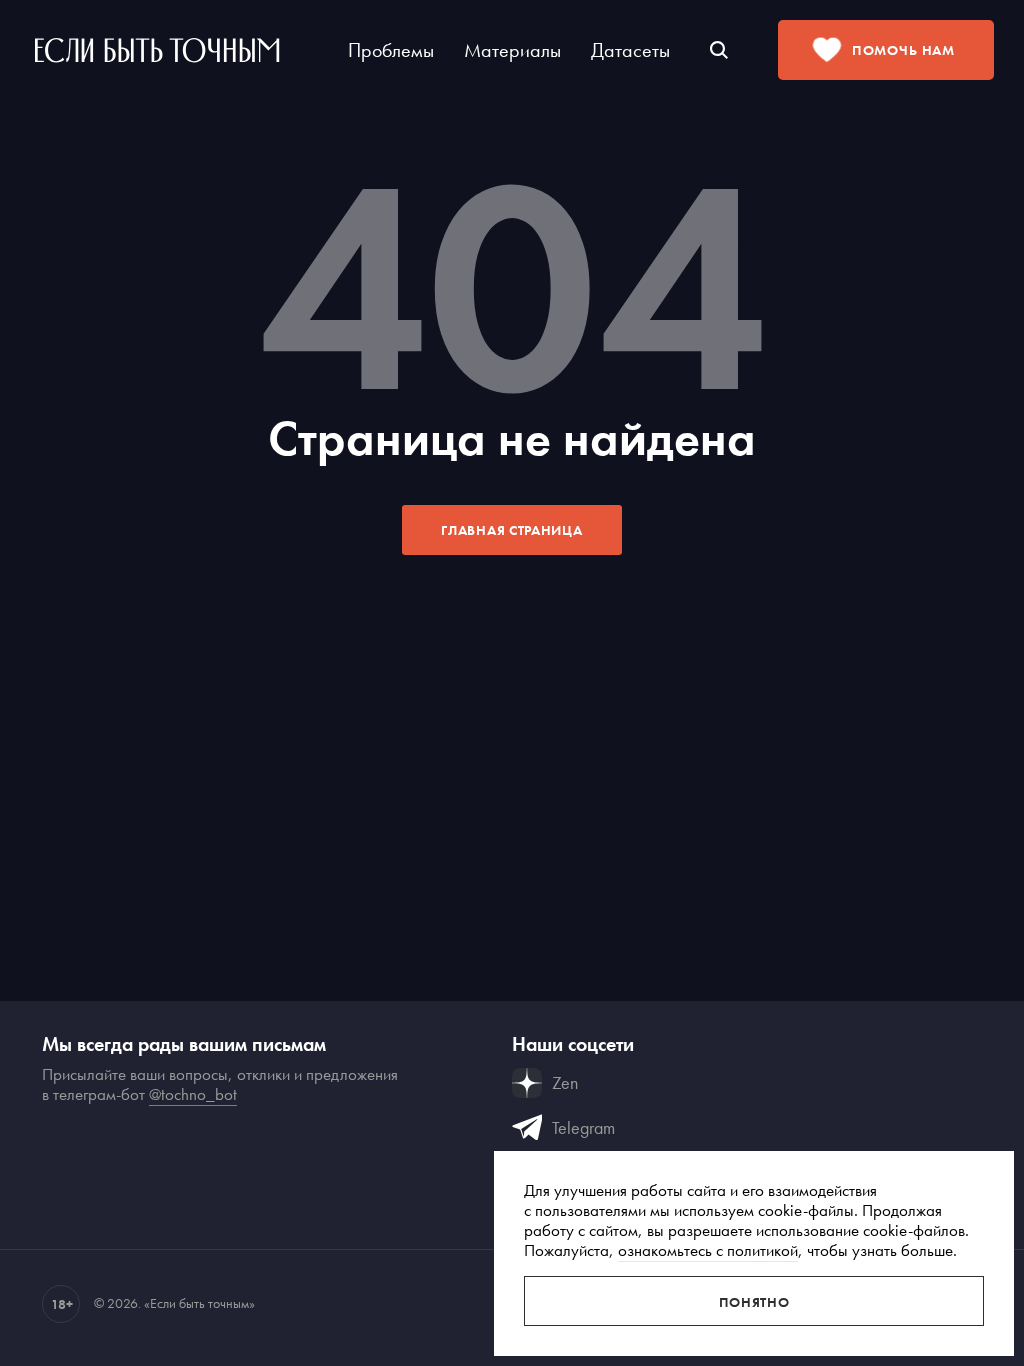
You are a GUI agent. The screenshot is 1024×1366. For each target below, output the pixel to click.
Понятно (754, 1302)
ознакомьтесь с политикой (708, 1250)
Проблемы (391, 50)
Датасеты (630, 50)
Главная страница (511, 530)
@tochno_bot (193, 1094)
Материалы (512, 50)
